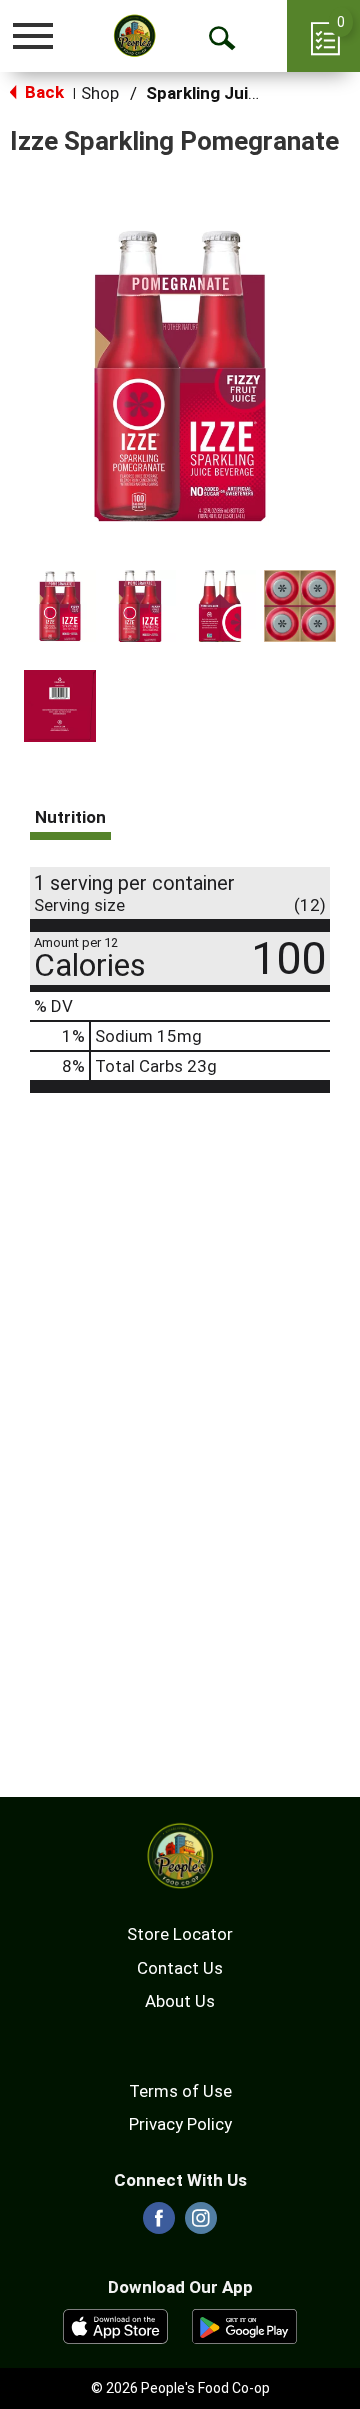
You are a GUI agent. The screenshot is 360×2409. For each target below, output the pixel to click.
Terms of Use (180, 2091)
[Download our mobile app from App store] (115, 2325)
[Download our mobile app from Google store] (244, 2325)
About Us (180, 2001)
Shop (100, 93)
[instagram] (201, 2224)
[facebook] (159, 2224)
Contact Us (180, 1968)
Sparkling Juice (207, 93)
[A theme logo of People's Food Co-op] (135, 35)
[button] (60, 606)
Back (42, 92)
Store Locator (180, 1934)
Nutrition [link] (70, 817)
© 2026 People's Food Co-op (180, 2388)
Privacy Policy (180, 2124)
